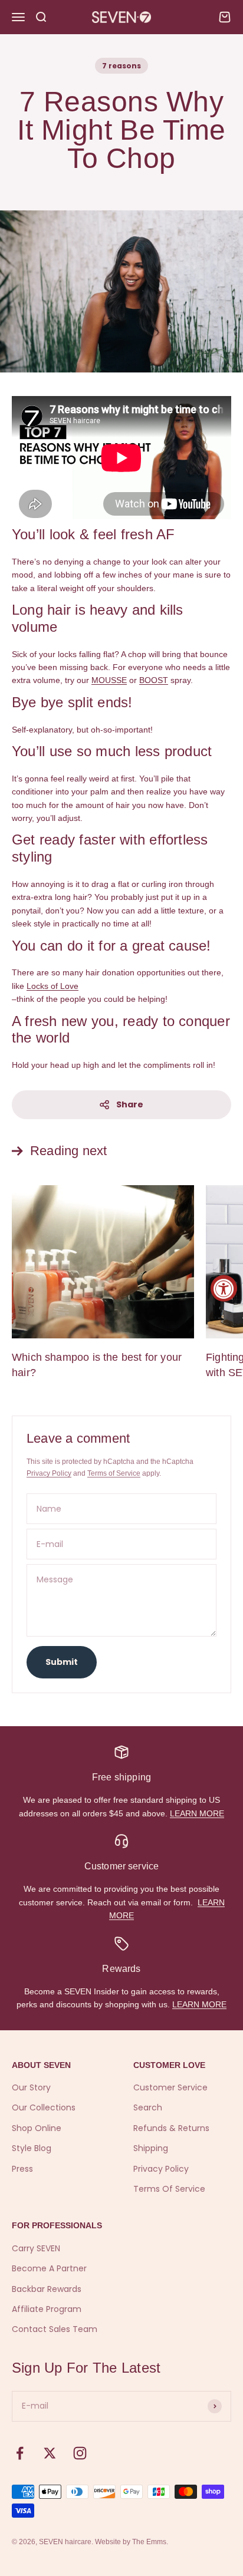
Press (22, 2169)
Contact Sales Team (55, 2329)
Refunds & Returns (171, 2128)
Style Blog (32, 2148)
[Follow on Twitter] (50, 2453)
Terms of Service (114, 1473)
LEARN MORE (197, 1813)
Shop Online (37, 2128)
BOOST (154, 680)
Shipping (151, 2148)
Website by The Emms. (132, 2542)
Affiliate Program (47, 2309)
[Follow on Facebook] (20, 2453)
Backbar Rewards (47, 2289)
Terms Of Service (169, 2189)
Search (148, 2107)
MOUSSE (109, 680)
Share (130, 1104)
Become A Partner (49, 2268)
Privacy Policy (49, 1473)
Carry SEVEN (36, 2248)
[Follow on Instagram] (80, 2453)
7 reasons (121, 66)
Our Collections (44, 2107)
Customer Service (170, 2087)
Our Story (31, 2087)
